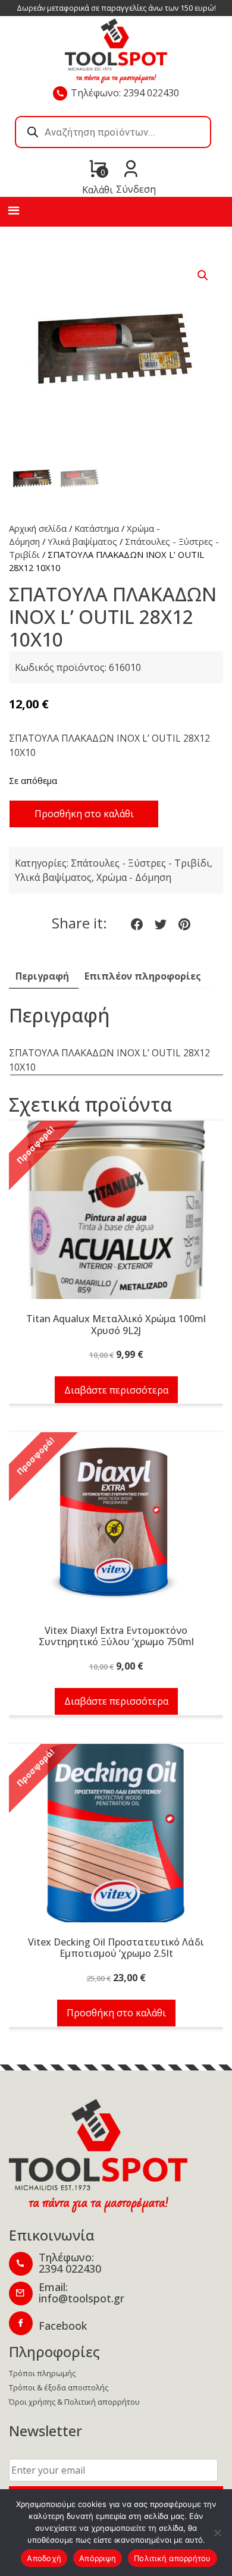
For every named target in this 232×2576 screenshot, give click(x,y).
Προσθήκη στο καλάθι (84, 814)
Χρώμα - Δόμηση (134, 877)
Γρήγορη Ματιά (116, 1216)
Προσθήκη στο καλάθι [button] (116, 2013)
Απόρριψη (98, 2558)
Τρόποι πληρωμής (42, 2373)
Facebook (63, 2326)
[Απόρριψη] (217, 2533)
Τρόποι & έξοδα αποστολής (59, 2387)
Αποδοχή (44, 2558)
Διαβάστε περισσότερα (116, 1390)
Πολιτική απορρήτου (173, 2558)
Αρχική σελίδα (38, 528)
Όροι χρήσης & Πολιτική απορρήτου (74, 2402)
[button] (203, 275)
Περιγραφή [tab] (42, 976)
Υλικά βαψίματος (82, 541)
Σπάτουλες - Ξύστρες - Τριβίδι (140, 863)
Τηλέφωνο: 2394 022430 (125, 93)
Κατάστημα (97, 528)
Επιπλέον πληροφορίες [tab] (143, 976)
